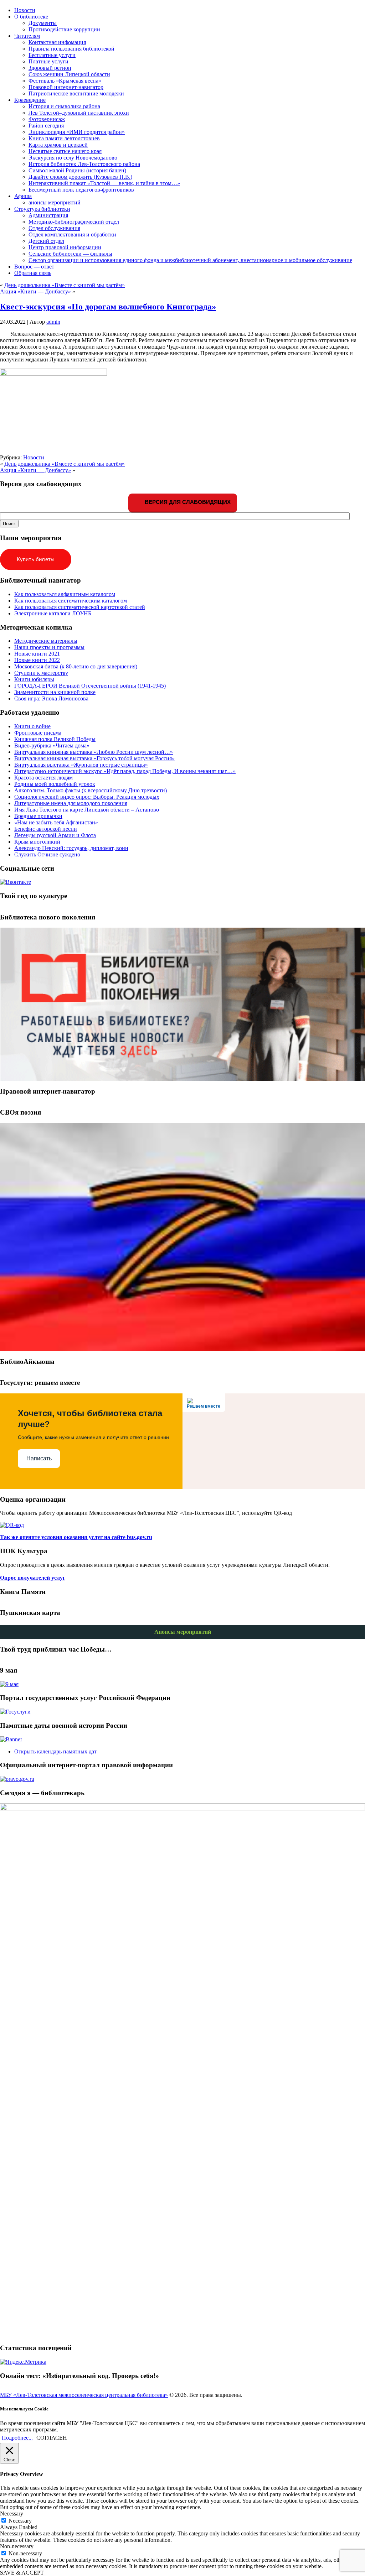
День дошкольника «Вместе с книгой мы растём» (65, 285)
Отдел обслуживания (54, 228)
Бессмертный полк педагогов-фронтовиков (81, 190)
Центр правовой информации (65, 247)
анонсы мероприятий (55, 202)
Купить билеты (36, 559)
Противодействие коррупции (64, 29)
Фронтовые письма (38, 733)
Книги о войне (32, 726)
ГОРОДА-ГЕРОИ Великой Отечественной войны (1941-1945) (90, 686)
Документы (43, 23)
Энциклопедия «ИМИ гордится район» (77, 132)
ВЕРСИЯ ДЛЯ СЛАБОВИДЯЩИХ (187, 502)
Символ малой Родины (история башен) (77, 170)
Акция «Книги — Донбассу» (35, 291)
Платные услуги (48, 61)
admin (53, 322)
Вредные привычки (38, 816)
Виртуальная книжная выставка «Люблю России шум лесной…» (94, 752)
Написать (39, 1458)
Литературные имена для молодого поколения (71, 803)
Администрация (48, 215)
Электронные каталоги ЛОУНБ (53, 613)
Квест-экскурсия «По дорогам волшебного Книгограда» (108, 307)
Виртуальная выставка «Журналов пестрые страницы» (81, 765)
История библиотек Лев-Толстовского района (84, 164)
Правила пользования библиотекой (71, 49)
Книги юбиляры (34, 679)
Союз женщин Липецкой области (69, 74)
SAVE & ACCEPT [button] (22, 2573)
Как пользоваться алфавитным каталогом (65, 594)
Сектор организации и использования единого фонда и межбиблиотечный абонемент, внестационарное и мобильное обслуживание (190, 260)
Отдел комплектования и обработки (72, 234)
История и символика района (64, 106)
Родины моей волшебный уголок (55, 784)
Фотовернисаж (47, 119)
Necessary (20, 2521)
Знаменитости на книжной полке (55, 692)
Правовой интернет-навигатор (66, 87)
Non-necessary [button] (17, 2546)
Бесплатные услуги (52, 55)
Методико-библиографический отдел (74, 222)
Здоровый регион (50, 68)
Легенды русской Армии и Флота (55, 835)
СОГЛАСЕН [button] (52, 2438)
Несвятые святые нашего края (65, 151)
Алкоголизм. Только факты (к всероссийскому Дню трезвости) (91, 790)
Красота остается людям (43, 778)
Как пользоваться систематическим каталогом (71, 601)
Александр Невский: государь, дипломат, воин (71, 848)
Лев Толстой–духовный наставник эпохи (79, 113)
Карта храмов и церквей (58, 145)
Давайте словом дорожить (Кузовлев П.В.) (80, 177)
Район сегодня (46, 126)
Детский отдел (46, 241)
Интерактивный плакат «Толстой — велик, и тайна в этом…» (104, 183)
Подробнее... (17, 2438)
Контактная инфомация (57, 42)
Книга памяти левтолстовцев (64, 138)
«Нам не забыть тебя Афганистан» (56, 822)
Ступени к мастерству (41, 673)
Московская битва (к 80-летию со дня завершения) (76, 666)
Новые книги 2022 (37, 660)
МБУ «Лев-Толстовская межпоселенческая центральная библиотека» (84, 2395)
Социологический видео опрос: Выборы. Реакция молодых (87, 797)
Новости (34, 457)
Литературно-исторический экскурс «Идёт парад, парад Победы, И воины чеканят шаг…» (125, 771)
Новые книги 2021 (37, 654)
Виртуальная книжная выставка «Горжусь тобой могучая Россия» (94, 758)
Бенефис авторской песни (46, 829)
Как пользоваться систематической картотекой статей (80, 607)
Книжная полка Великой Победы (55, 739)
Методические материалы (46, 641)
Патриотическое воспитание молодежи (76, 93)
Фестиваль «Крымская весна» (65, 81)
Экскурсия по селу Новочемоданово (73, 158)
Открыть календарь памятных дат (55, 1751)
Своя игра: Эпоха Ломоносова (51, 698)
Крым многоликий (37, 842)
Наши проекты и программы (49, 647)
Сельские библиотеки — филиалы (70, 254)
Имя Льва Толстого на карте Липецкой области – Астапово (87, 810)
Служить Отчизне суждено (47, 854)
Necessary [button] (12, 2514)
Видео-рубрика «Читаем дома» (52, 745)
